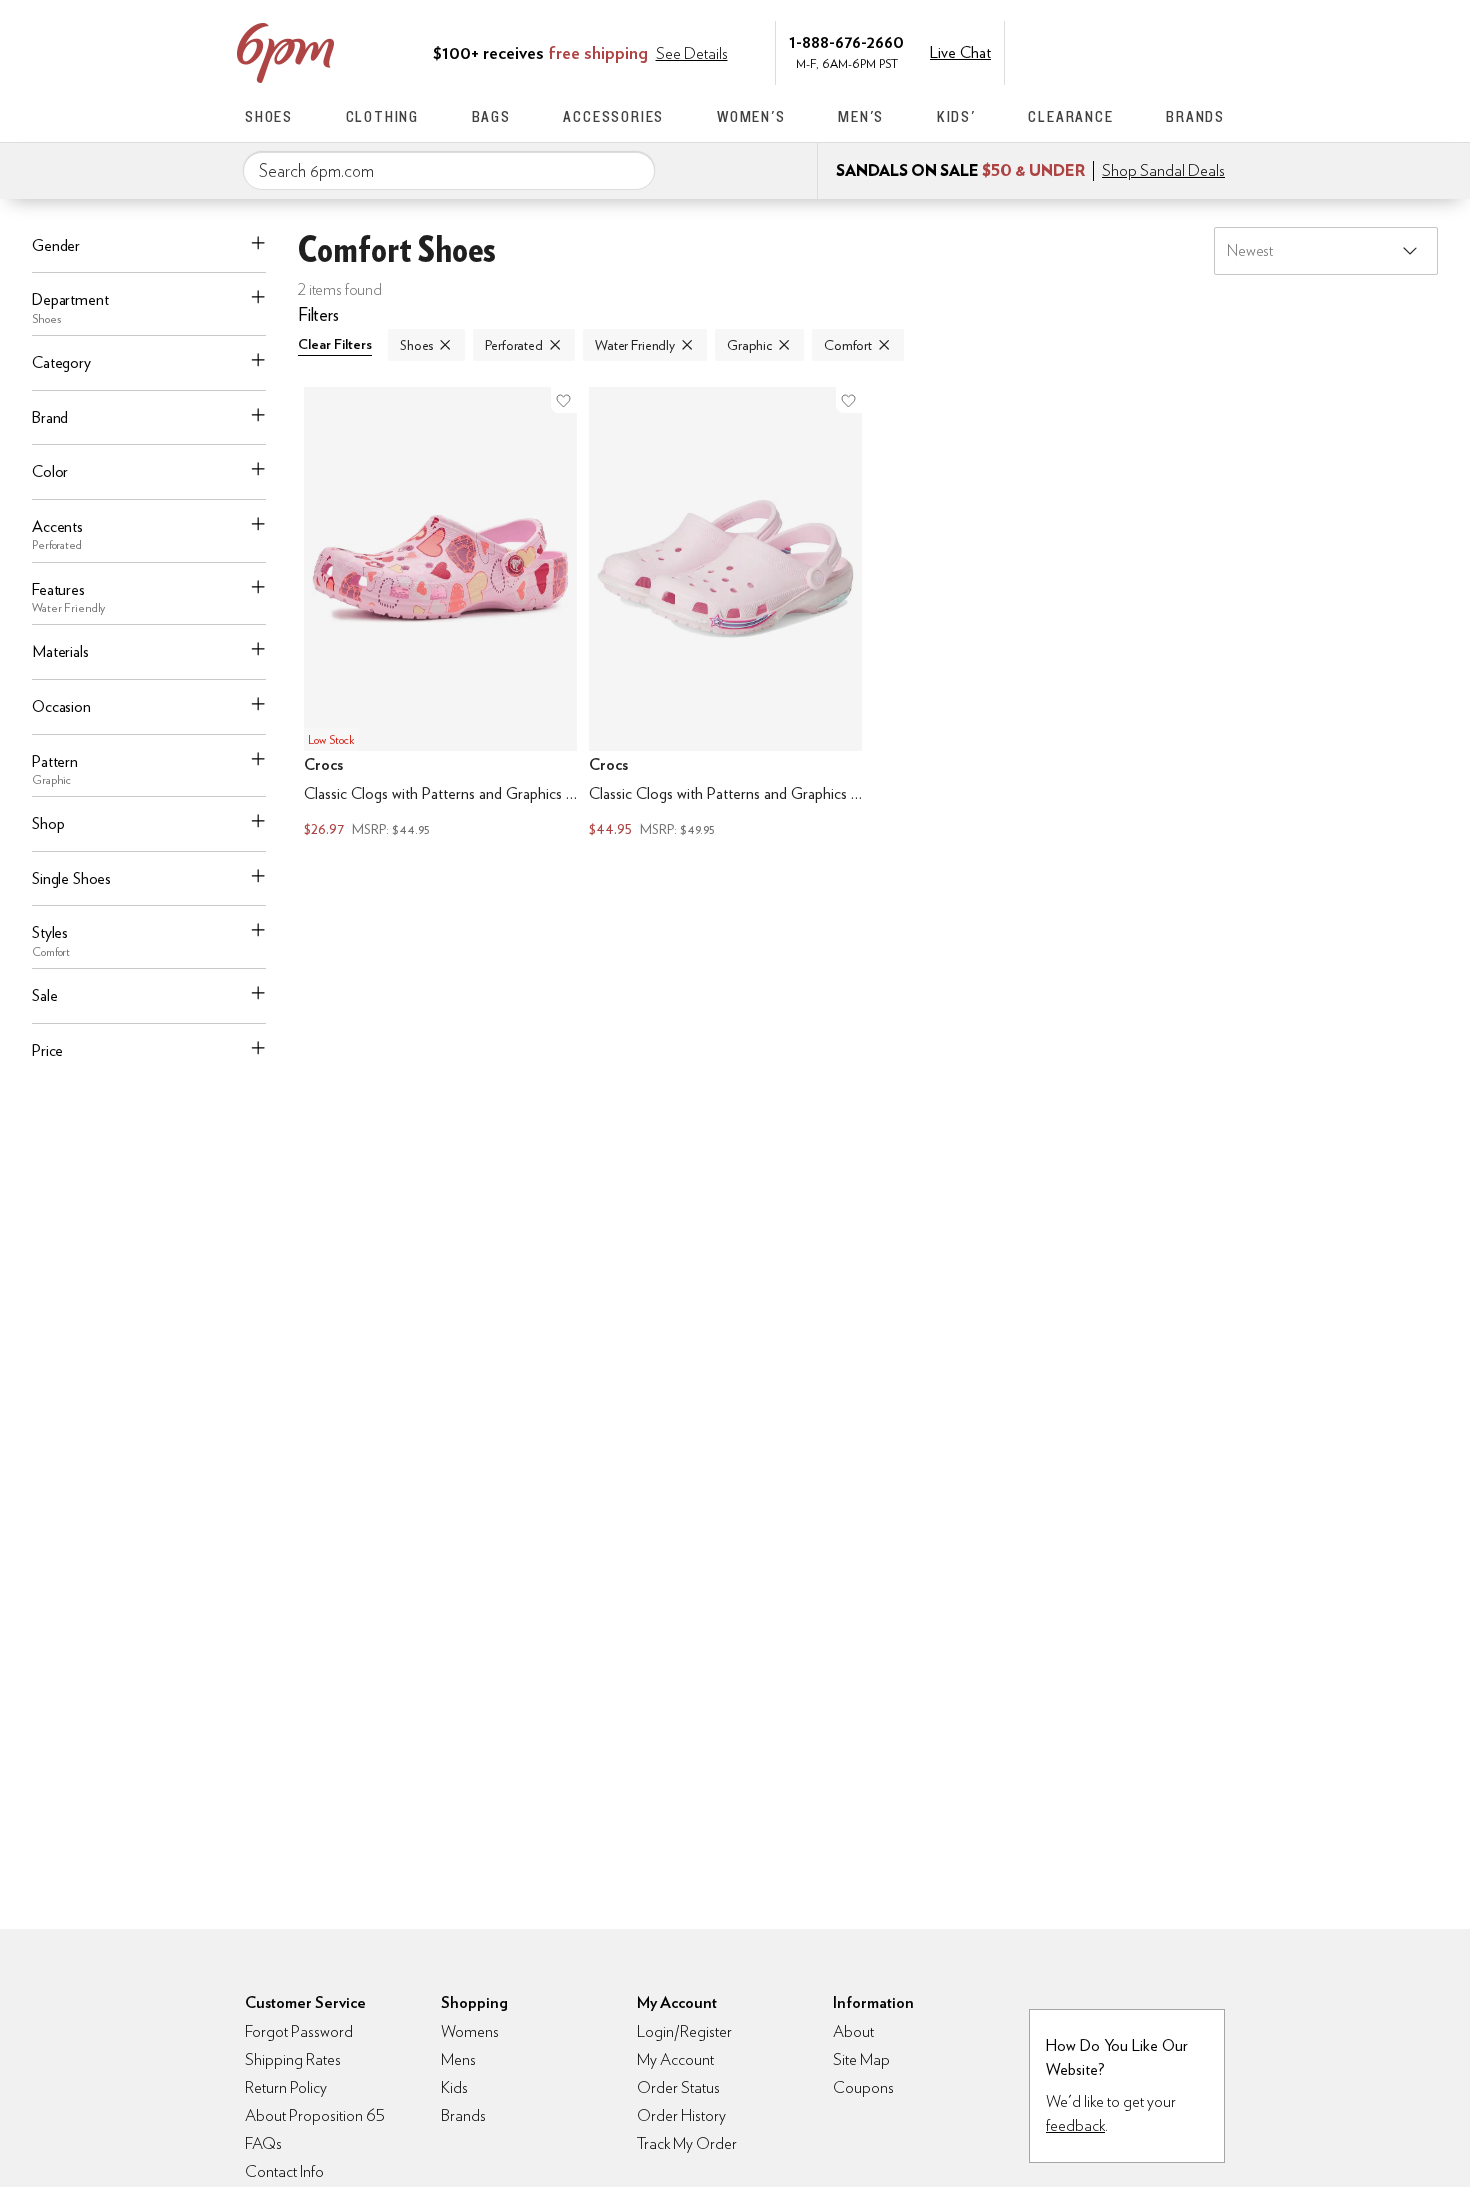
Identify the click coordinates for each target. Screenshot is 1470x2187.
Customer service (1130, 51)
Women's (751, 116)
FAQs (263, 2143)
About (853, 2031)
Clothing (382, 116)
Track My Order (687, 2143)
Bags (491, 116)
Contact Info (284, 2171)
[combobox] (449, 171)
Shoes (269, 116)
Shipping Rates (293, 2059)
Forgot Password (299, 2031)
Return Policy (286, 2087)
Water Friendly (635, 345)
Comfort (848, 345)
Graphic (749, 345)
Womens (470, 2031)
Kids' (956, 116)
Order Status (678, 2087)
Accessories (613, 116)
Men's (861, 116)
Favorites (1172, 51)
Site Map (861, 2059)
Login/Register (684, 2031)
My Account (1088, 51)
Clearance (1070, 116)
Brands (1195, 116)
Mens (458, 2059)
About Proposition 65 (315, 2115)
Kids (454, 2087)
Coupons (863, 2087)
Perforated (514, 345)
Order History (681, 2115)
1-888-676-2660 (846, 41)
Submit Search (632, 170)
